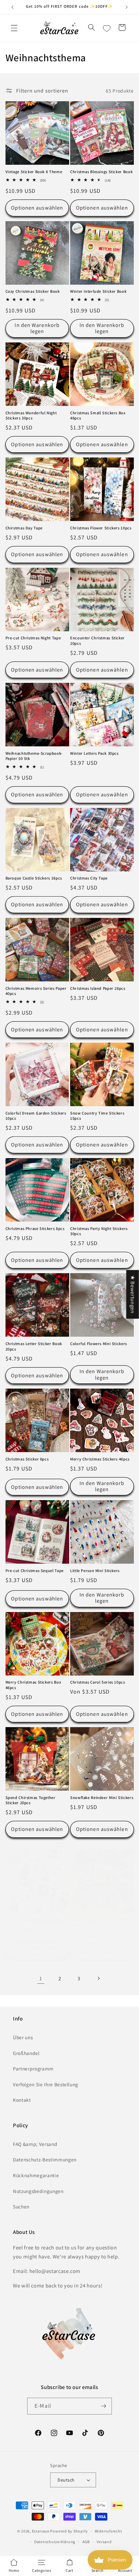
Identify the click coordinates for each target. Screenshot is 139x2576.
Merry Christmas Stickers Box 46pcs (33, 1685)
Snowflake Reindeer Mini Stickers (102, 1798)
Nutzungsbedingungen (38, 2191)
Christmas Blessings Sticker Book (101, 172)
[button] (14, 28)
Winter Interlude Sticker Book (98, 291)
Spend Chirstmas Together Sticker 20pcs (31, 1800)
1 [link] (41, 1978)
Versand (104, 2542)
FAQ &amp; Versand (35, 2144)
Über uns (23, 2037)
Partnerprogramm (33, 2069)
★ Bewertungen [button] (133, 1294)
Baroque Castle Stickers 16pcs (34, 878)
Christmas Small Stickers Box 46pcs (98, 416)
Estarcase (41, 2531)
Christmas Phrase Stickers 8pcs (35, 1229)
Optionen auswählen (37, 208)
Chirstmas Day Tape (24, 528)
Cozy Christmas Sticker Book (33, 291)
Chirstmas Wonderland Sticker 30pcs (99, 1923)
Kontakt (22, 2100)
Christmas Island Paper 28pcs (98, 988)
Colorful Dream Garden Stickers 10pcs (36, 1116)
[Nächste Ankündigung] (127, 7)
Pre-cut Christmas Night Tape (33, 638)
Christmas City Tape (89, 878)
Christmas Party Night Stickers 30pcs (99, 1231)
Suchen (21, 2207)
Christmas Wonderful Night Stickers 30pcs (31, 416)
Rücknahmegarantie (36, 2175)
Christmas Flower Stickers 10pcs (101, 528)
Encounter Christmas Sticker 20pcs (97, 641)
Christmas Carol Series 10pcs (98, 1682)
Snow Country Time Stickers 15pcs (97, 1116)
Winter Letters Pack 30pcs (94, 753)
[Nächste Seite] (98, 1978)
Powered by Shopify (69, 2531)
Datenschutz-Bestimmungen (45, 2159)
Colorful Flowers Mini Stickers (99, 1344)
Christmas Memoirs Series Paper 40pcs (36, 991)
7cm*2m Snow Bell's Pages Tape (36, 1920)
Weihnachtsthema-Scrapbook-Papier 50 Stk (34, 756)
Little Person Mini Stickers (95, 1571)
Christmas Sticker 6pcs (27, 1459)
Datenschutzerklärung (55, 2542)
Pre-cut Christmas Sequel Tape (35, 1571)
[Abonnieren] (103, 2406)
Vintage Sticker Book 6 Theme (34, 172)
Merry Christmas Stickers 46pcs (100, 1459)
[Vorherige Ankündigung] (13, 7)
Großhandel (26, 2053)
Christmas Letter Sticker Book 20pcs (34, 1346)
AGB (86, 2542)
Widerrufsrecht (108, 2531)
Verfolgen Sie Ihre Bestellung (46, 2084)
